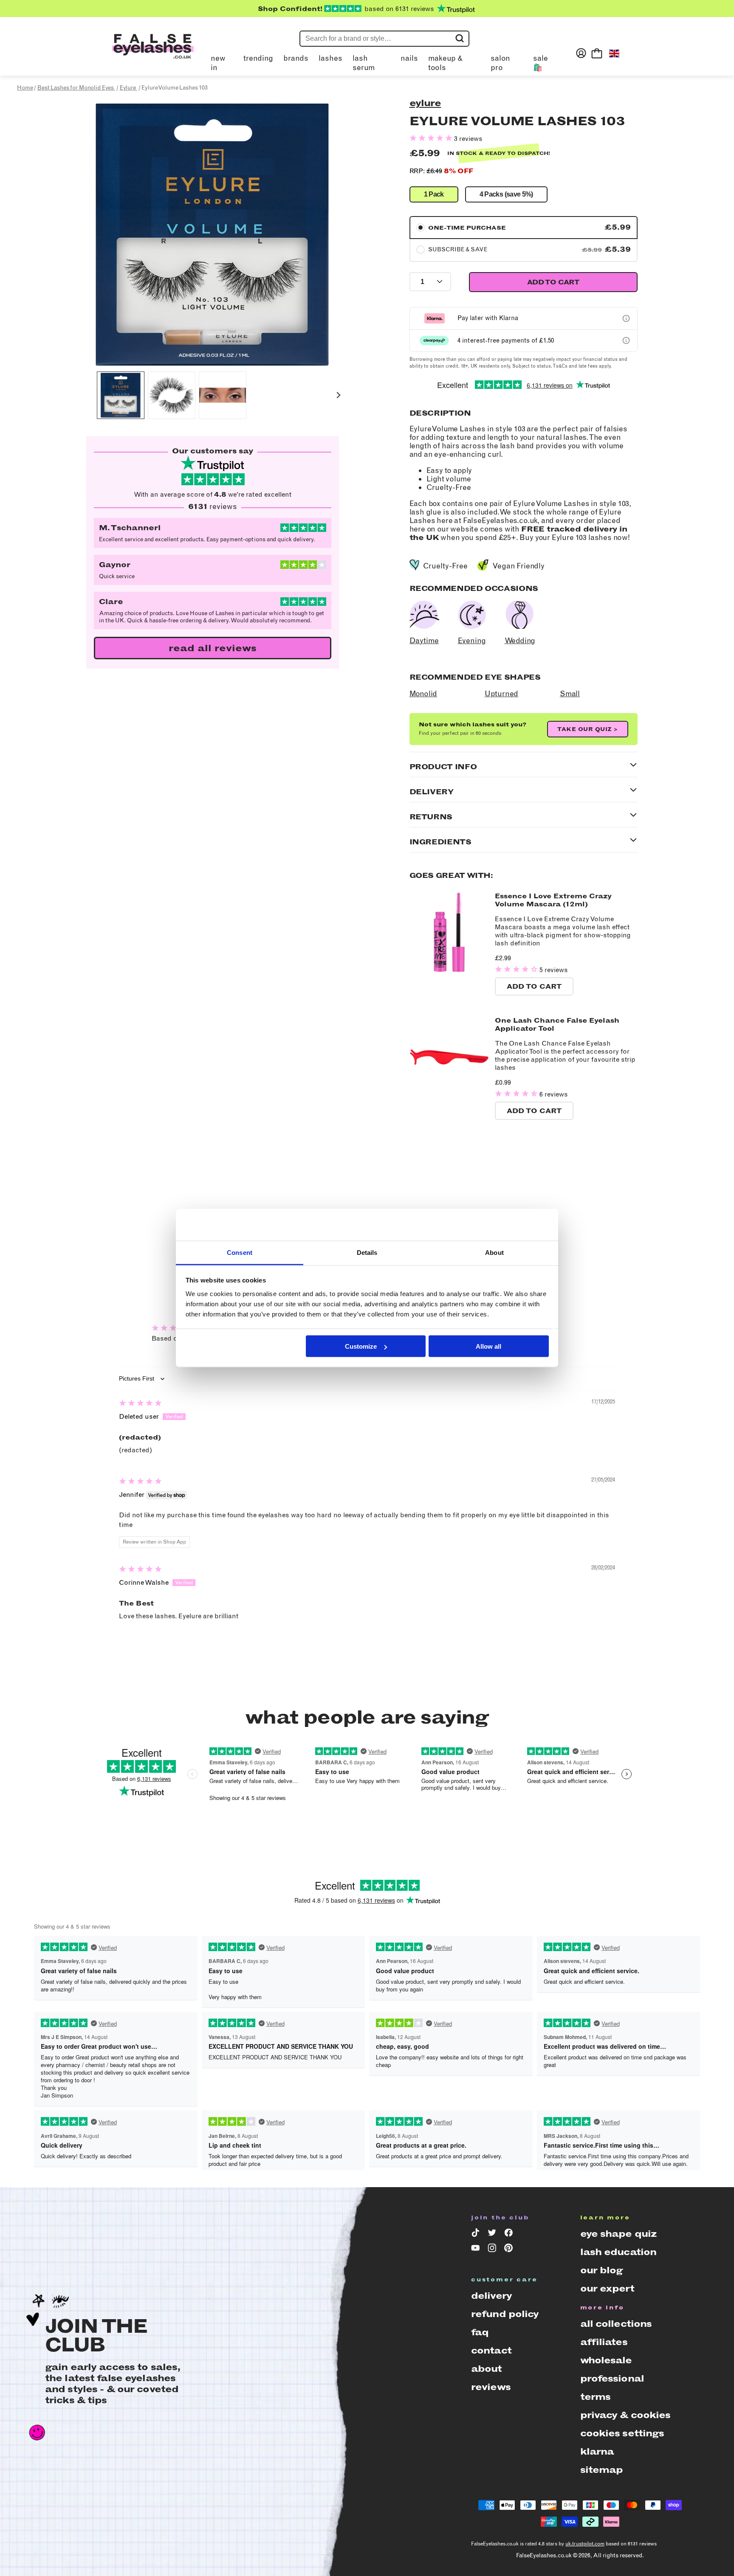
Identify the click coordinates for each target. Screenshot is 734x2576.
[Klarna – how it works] (626, 318)
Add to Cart (534, 986)
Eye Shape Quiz (618, 2234)
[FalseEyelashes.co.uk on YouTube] (477, 2250)
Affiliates (604, 2342)
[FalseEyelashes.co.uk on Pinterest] (510, 2250)
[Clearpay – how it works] (626, 340)
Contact (491, 2350)
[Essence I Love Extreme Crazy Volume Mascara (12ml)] (449, 969)
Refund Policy (505, 2314)
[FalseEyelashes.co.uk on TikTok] (477, 2234)
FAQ (480, 2332)
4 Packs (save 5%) (506, 194)
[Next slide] (338, 395)
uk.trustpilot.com (585, 2544)
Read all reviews (213, 648)
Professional (612, 2378)
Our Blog (602, 2270)
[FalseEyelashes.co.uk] (153, 53)
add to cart (553, 282)
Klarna (597, 2451)
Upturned (502, 694)
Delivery (491, 2296)
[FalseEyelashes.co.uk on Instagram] (493, 2250)
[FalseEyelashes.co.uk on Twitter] (493, 2234)
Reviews (491, 2387)
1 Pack (434, 194)
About (487, 2369)
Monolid (423, 694)
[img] (140, 1404)
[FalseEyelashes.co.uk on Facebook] (510, 2234)
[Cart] (597, 53)
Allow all (488, 1346)
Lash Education (618, 2252)
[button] (121, 395)
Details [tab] (367, 1253)
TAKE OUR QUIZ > (588, 729)
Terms (596, 2397)
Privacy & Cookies (625, 2415)
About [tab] (494, 1253)
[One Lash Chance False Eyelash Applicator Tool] (449, 1094)
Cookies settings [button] (622, 2433)
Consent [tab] (240, 1253)
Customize (361, 1346)
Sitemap (602, 2470)
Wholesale (606, 2360)
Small (570, 694)
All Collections (616, 2324)
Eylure (425, 103)
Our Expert (607, 2288)
